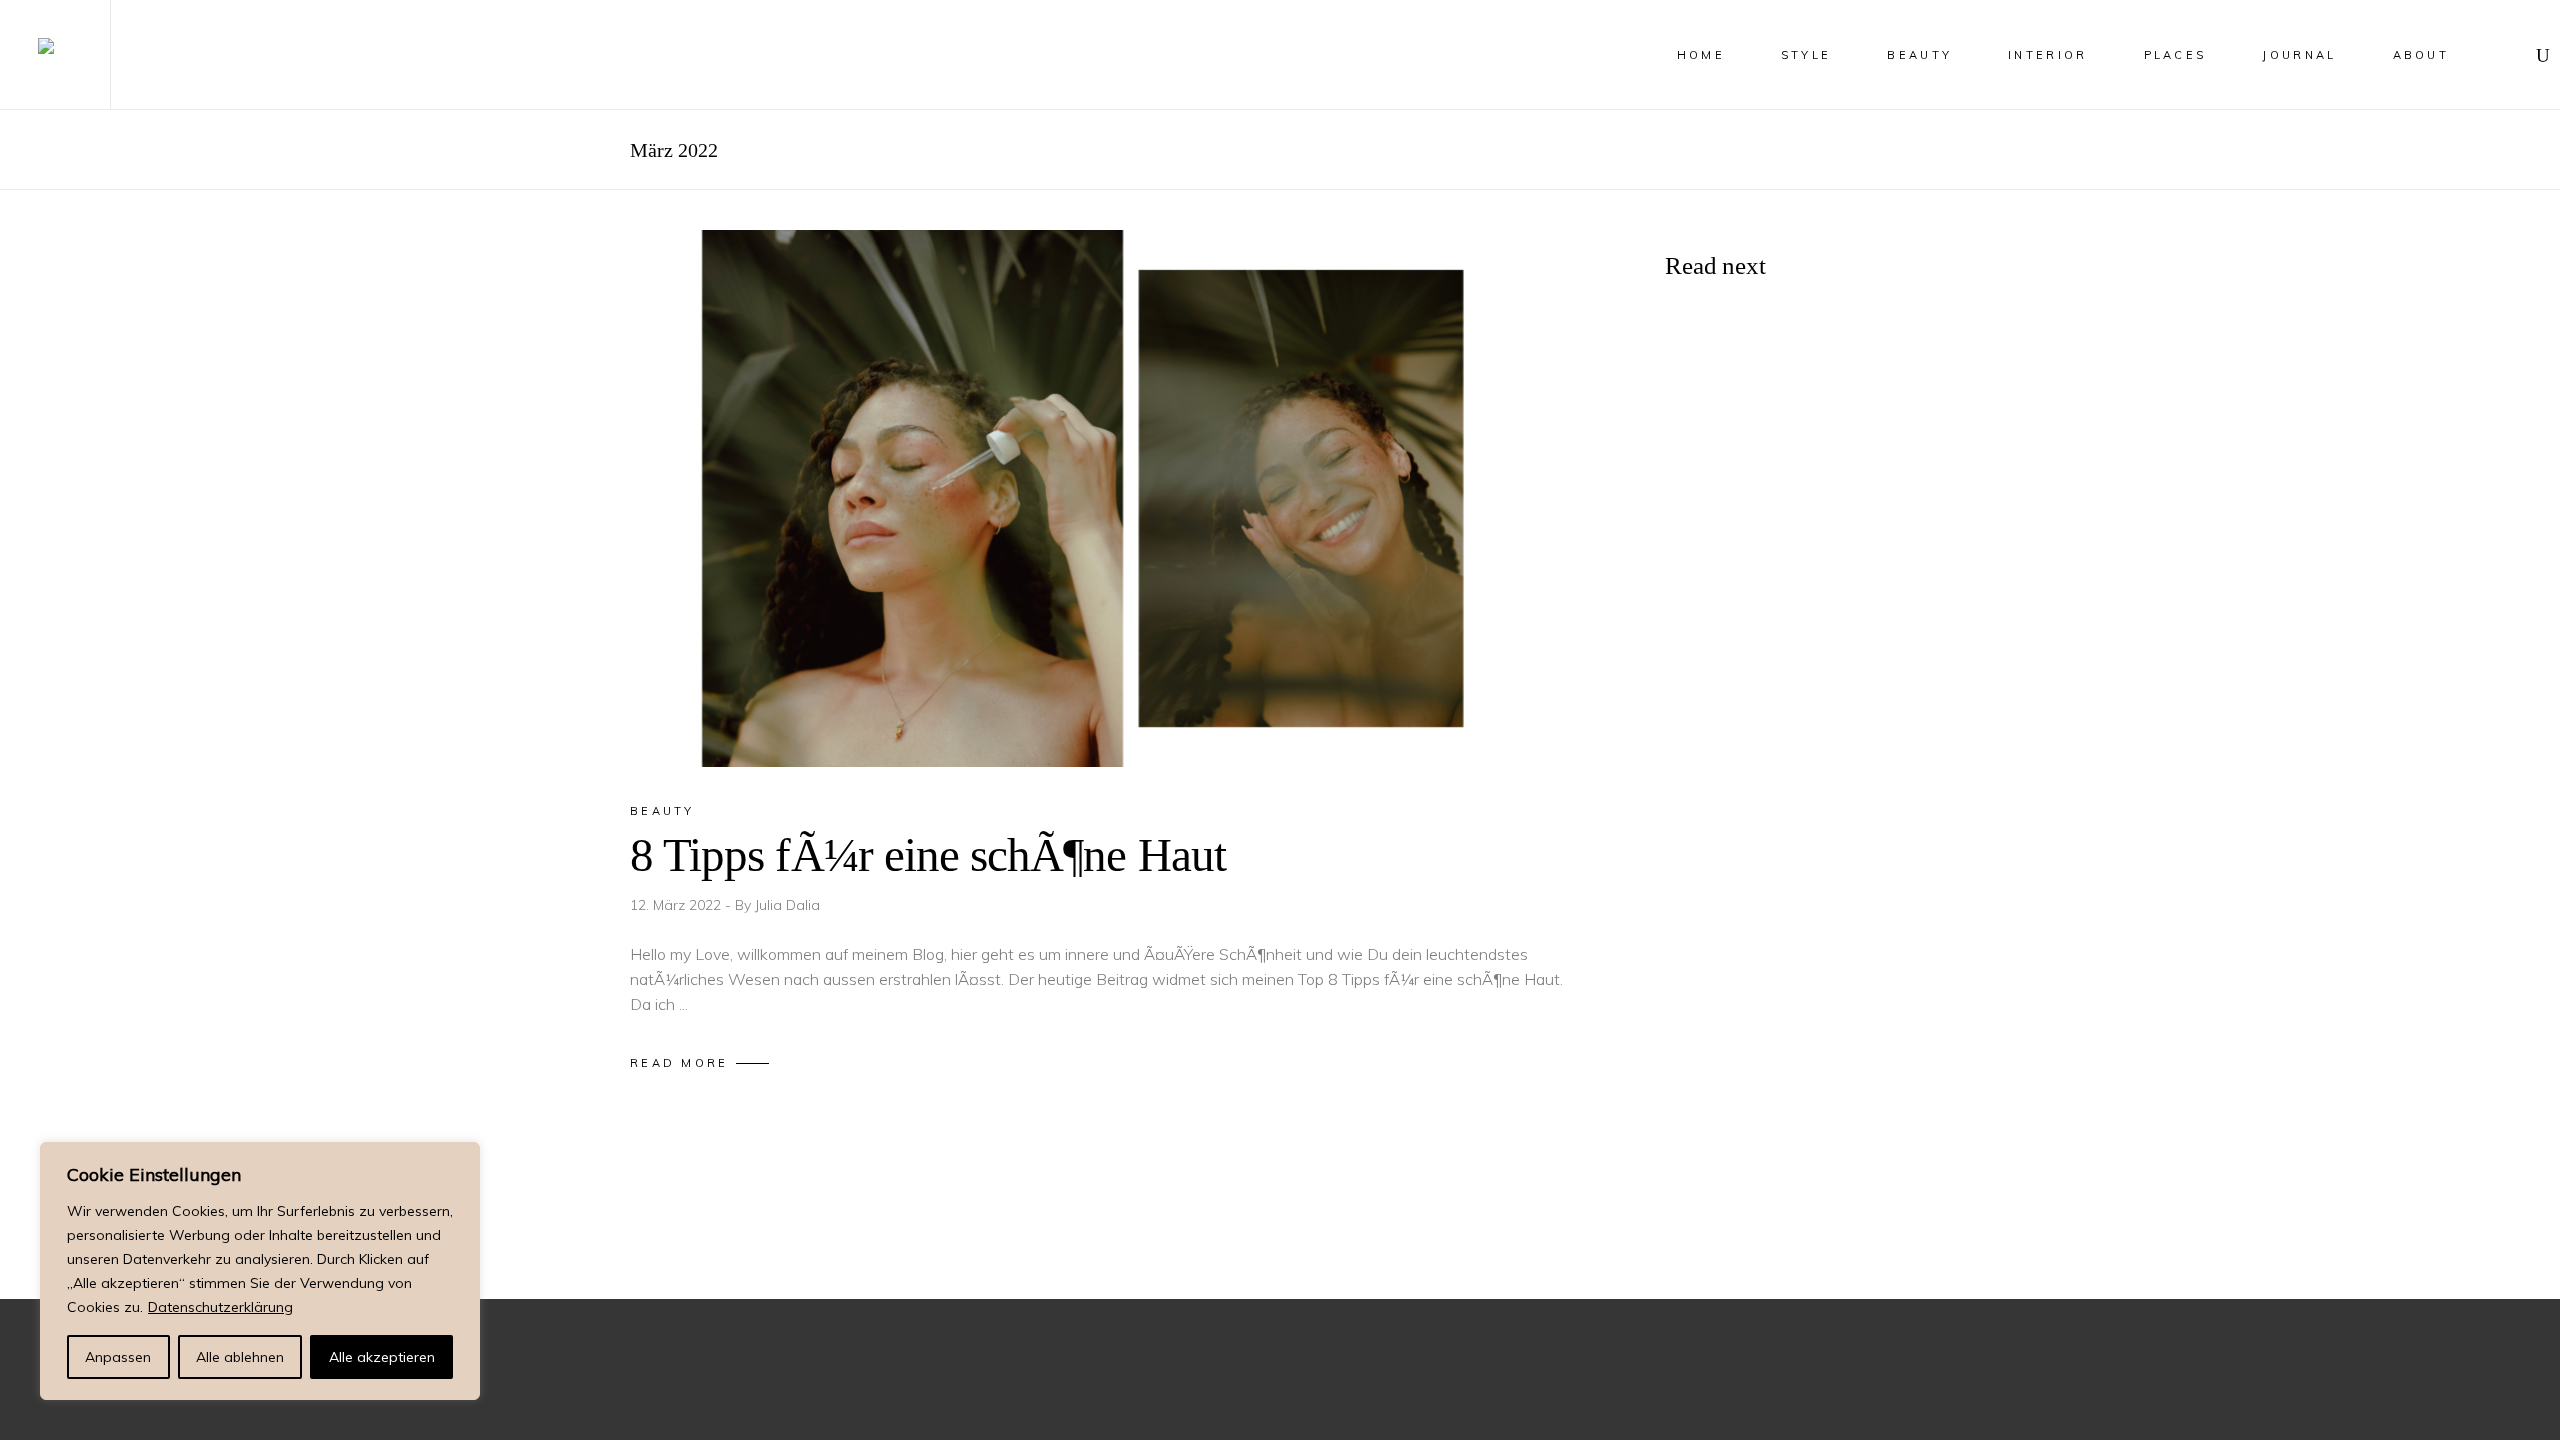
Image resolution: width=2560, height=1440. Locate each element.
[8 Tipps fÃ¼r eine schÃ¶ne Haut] (1107, 498)
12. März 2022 (677, 905)
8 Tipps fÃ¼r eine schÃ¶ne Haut (928, 855)
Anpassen (118, 1357)
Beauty (662, 811)
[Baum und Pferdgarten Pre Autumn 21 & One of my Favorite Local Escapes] (1720, 502)
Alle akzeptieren (382, 1357)
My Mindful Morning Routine (1846, 676)
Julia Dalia (787, 905)
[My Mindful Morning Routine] (1720, 676)
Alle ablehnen (240, 1357)
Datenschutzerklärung (220, 1307)
